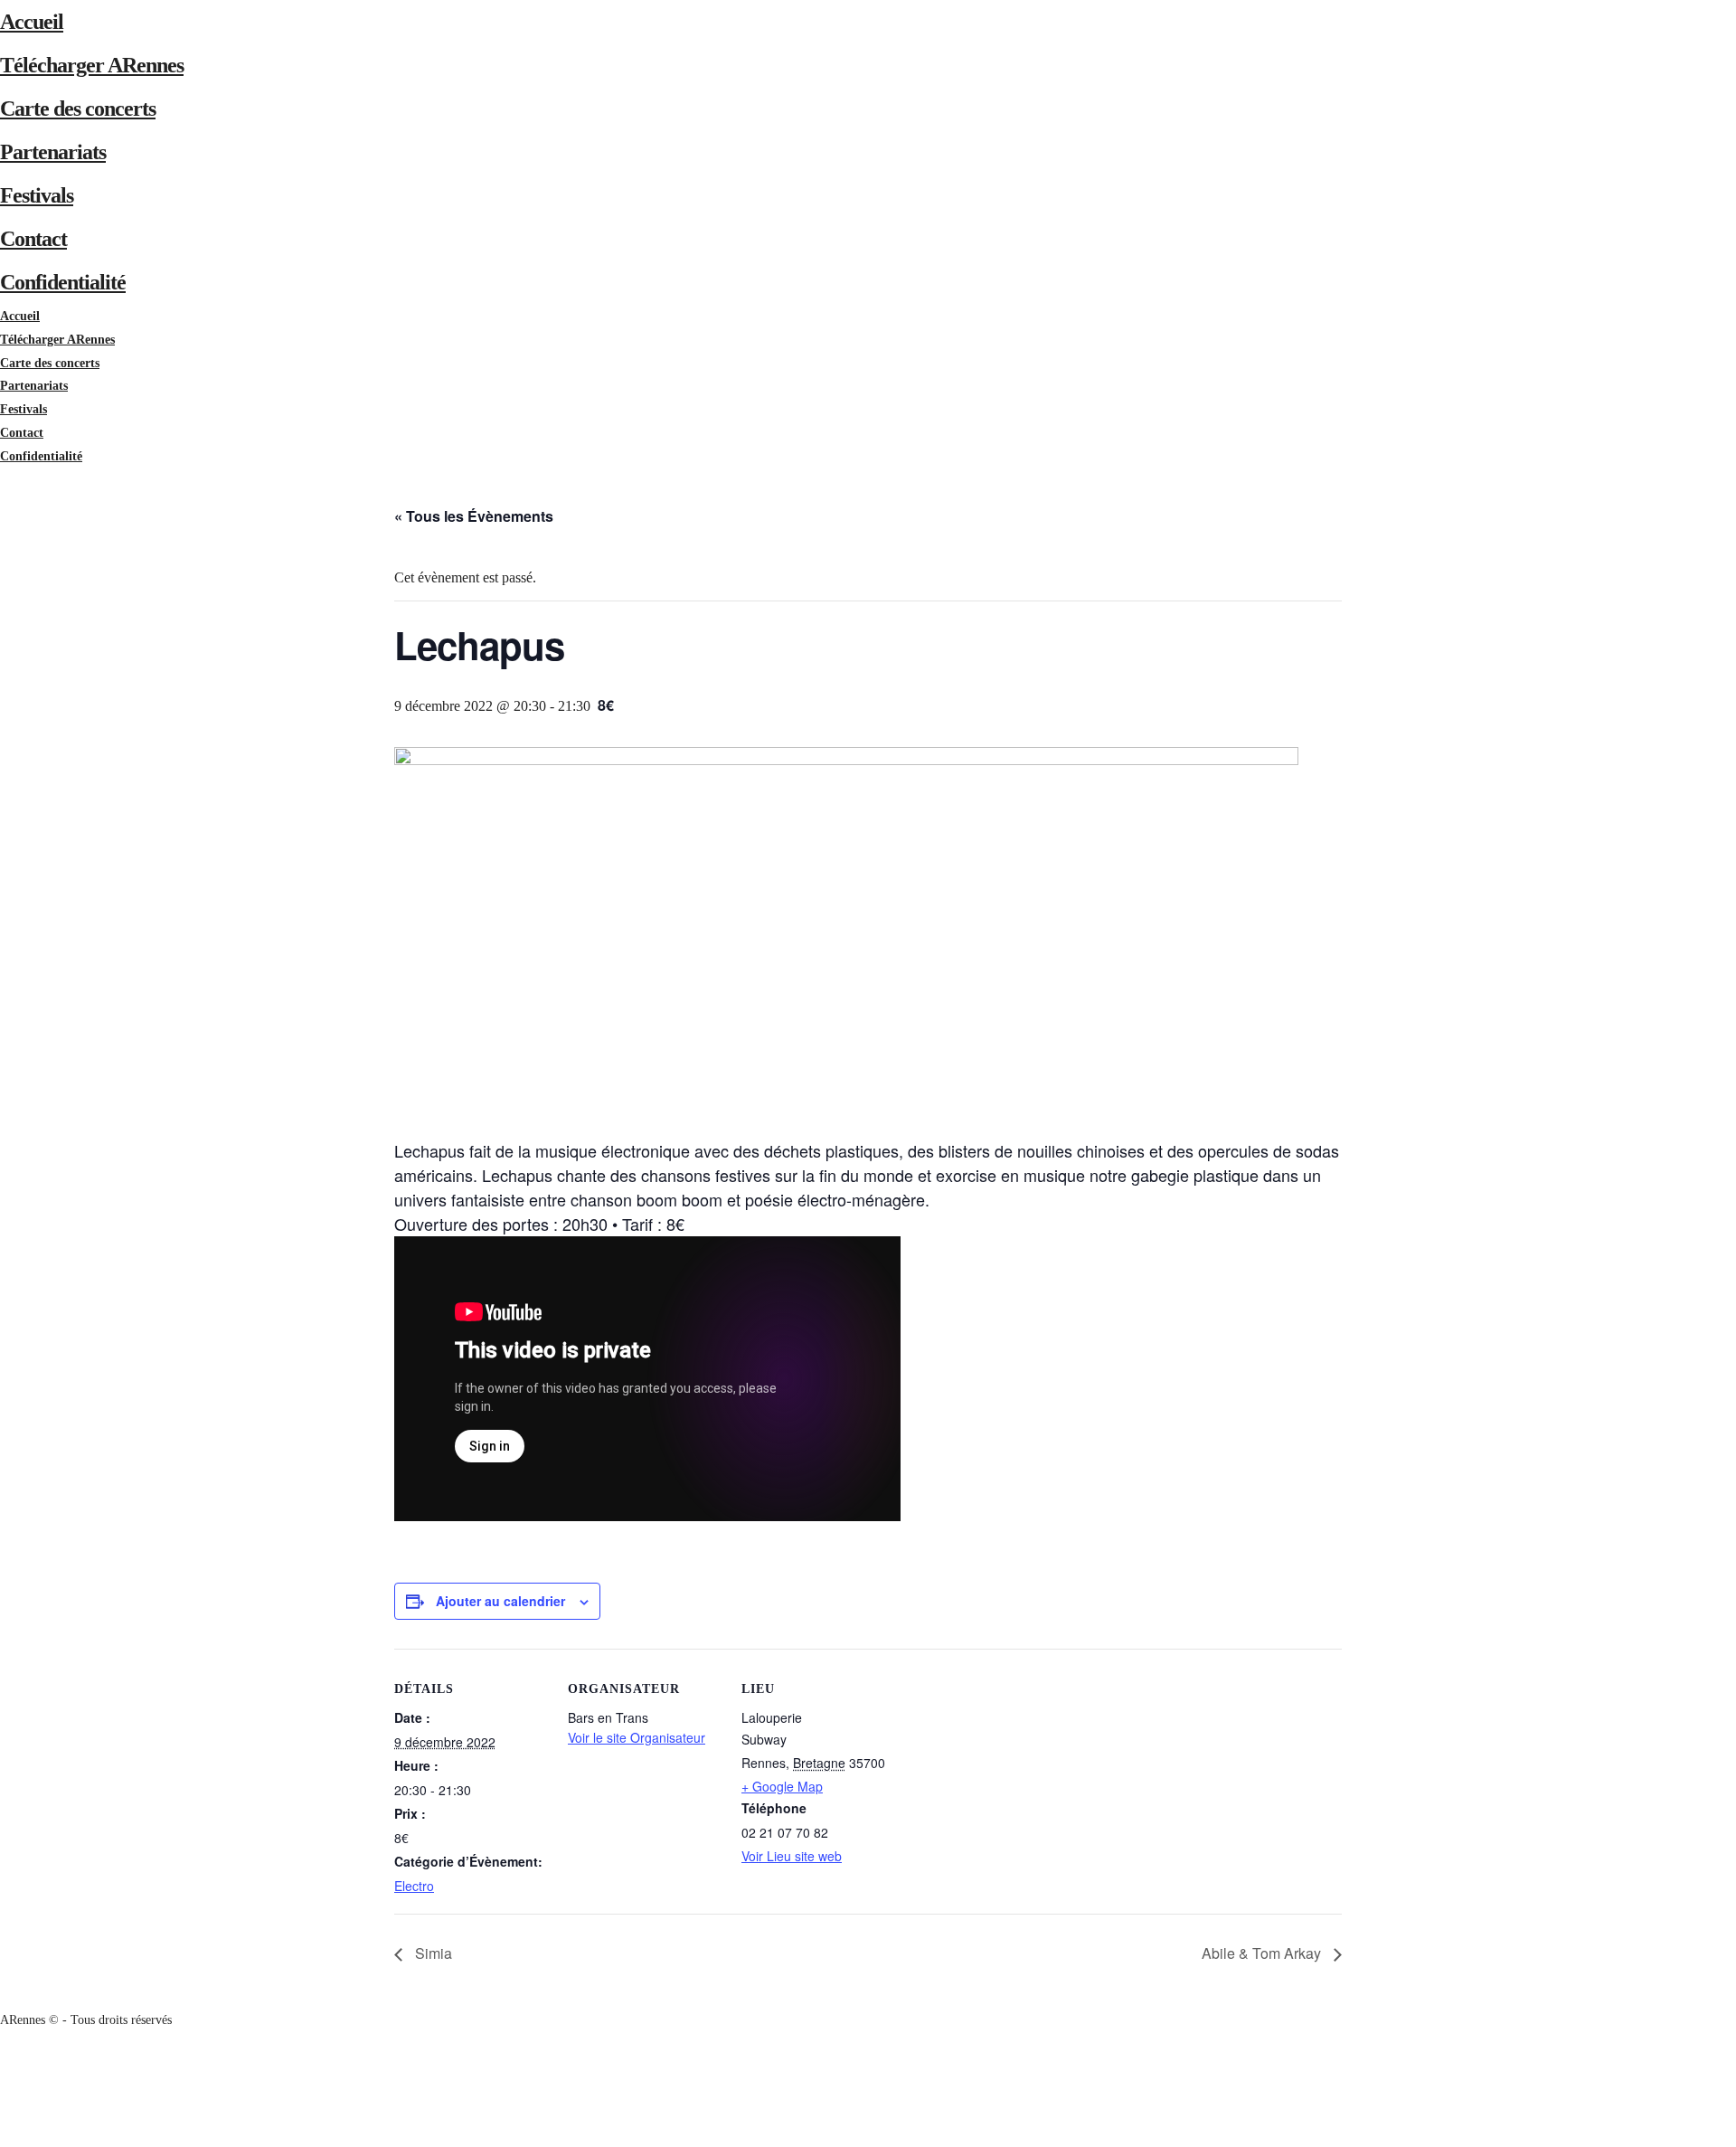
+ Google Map (782, 1786)
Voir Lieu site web (792, 1856)
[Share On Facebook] (3, 2066)
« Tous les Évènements (474, 516)
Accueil (32, 22)
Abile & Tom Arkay (1263, 1953)
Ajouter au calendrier (500, 1601)
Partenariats (53, 152)
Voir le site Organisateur (637, 1737)
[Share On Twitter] (3, 2089)
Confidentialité (63, 282)
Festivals (37, 195)
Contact (33, 239)
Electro (414, 1886)
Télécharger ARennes (92, 65)
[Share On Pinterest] (3, 2112)
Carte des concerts (78, 109)
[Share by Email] (3, 2135)
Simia (432, 1953)
